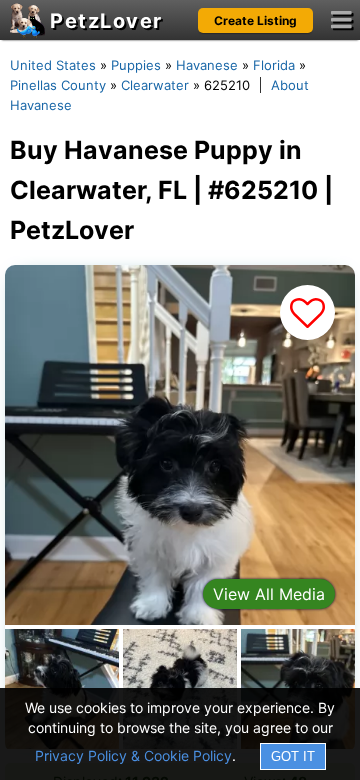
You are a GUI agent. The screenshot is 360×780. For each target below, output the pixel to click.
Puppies (136, 65)
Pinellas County (58, 85)
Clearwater (155, 85)
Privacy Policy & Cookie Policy (133, 755)
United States (53, 65)
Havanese (207, 65)
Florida (274, 65)
